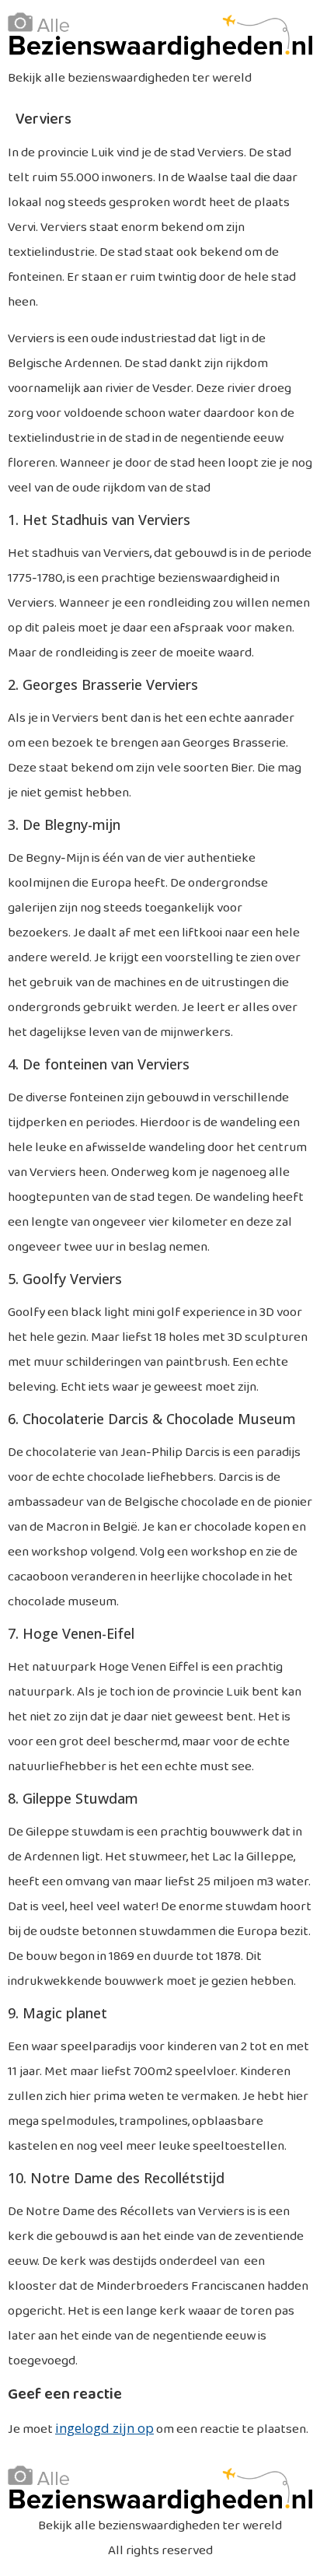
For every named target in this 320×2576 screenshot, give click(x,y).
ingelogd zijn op (104, 2428)
